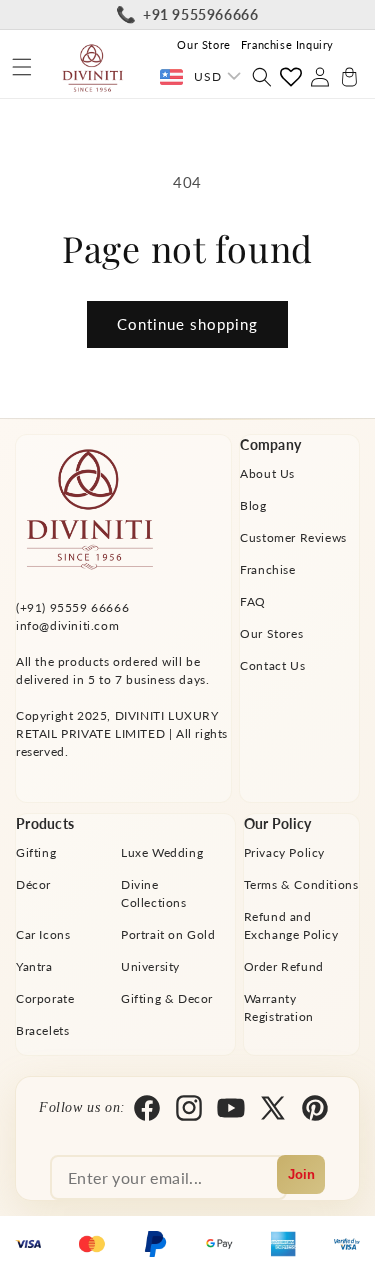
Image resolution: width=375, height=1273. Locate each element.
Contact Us (272, 665)
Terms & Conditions (301, 884)
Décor (33, 884)
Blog (253, 505)
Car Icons (43, 934)
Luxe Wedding (162, 852)
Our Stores (271, 633)
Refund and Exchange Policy (291, 925)
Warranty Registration (279, 1007)
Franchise (267, 569)
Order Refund (284, 966)
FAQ (253, 601)
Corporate (45, 998)
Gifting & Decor (167, 998)
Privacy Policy (284, 852)
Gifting (36, 852)
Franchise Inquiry (287, 44)
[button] (22, 67)
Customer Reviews (293, 537)
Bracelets (42, 1030)
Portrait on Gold (168, 934)
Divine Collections (154, 893)
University (150, 966)
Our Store (203, 44)
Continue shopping (187, 324)
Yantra (34, 966)
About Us (267, 473)
